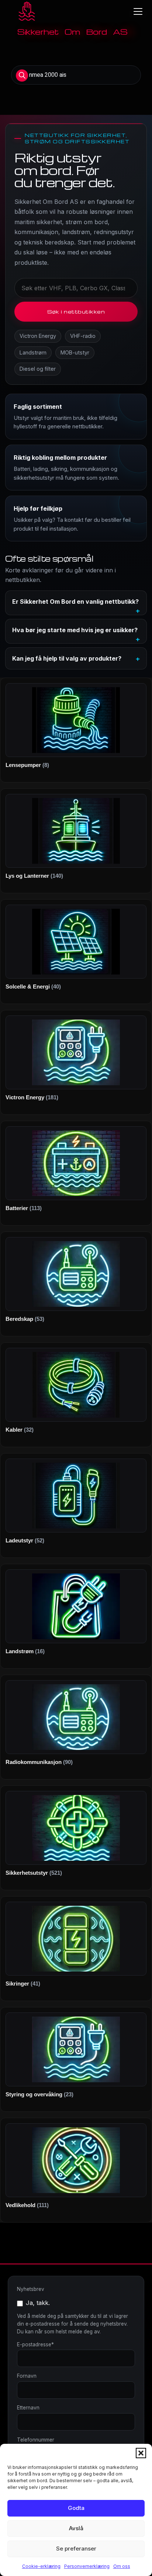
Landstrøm (33, 352)
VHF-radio (83, 336)
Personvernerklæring (87, 2566)
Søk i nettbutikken (76, 311)
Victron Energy (38, 336)
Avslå (76, 2528)
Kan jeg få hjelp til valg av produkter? (67, 658)
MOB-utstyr (75, 352)
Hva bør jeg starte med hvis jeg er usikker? (75, 630)
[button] (141, 2453)
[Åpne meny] (138, 11)
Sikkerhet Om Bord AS (72, 32)
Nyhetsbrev (31, 2289)
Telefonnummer (36, 2440)
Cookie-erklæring (41, 2566)
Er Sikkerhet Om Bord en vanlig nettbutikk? (75, 602)
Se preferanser (76, 2548)
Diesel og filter (38, 369)
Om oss (122, 2566)
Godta (76, 2508)
